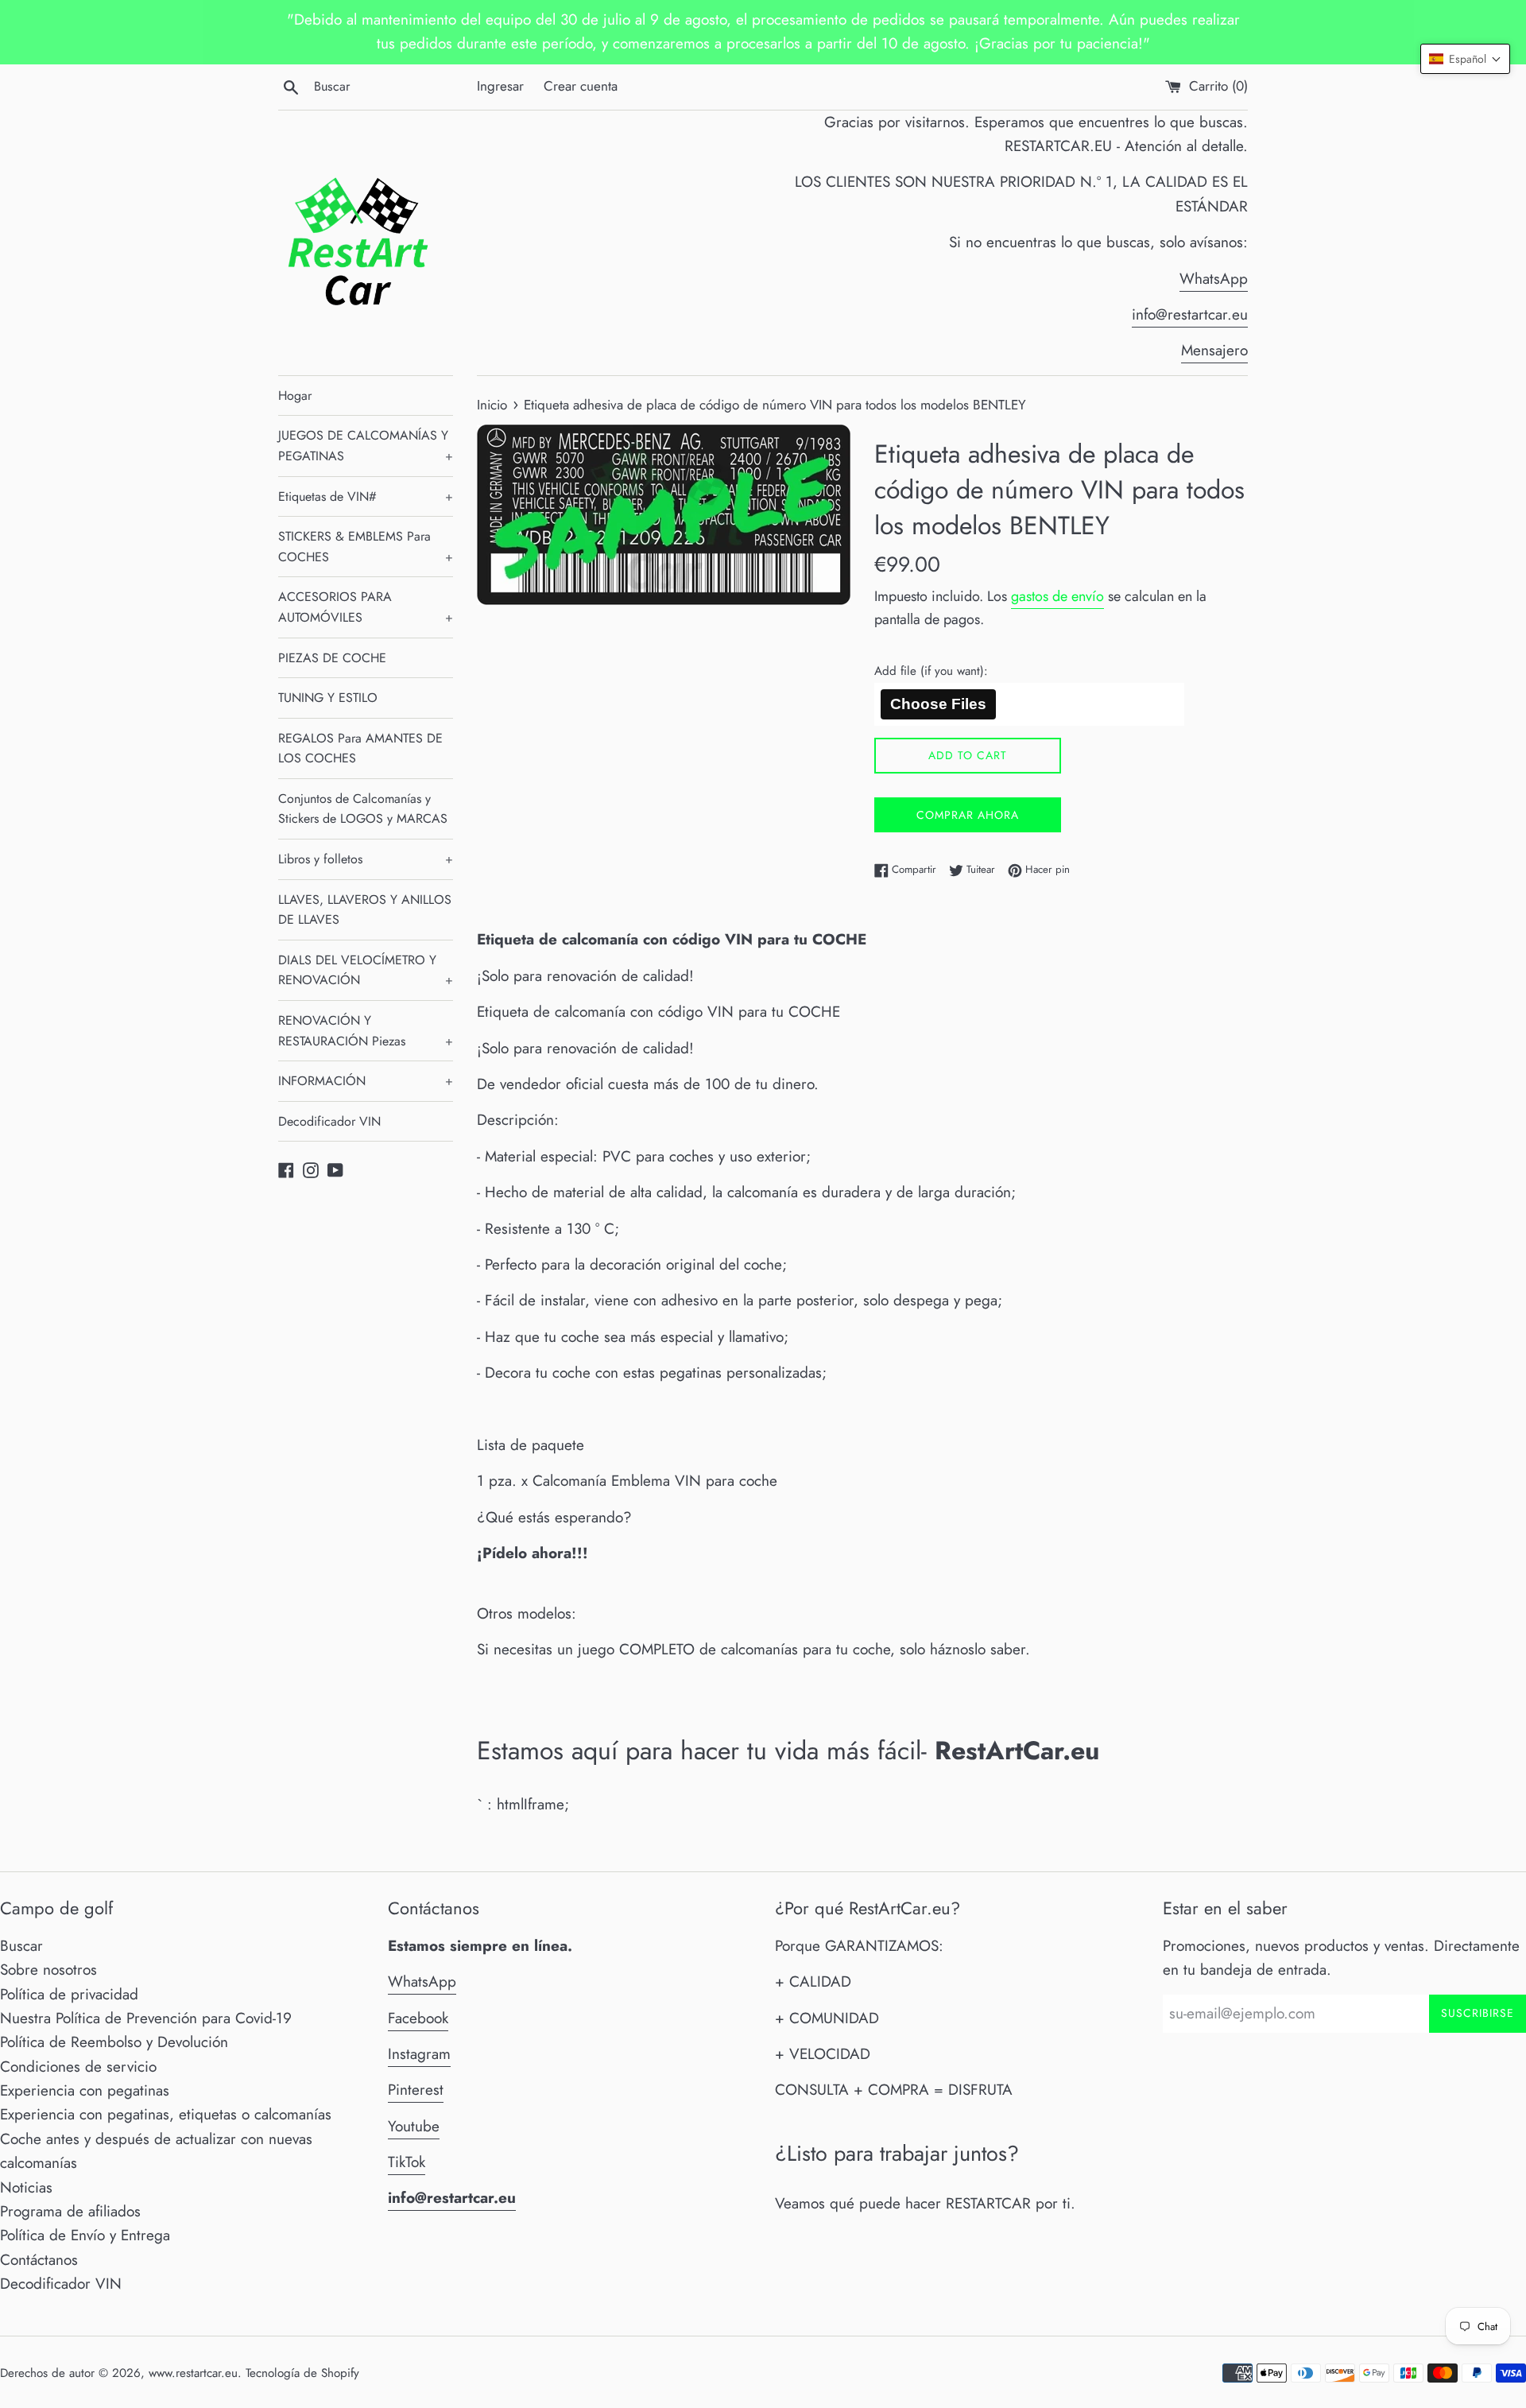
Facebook (418, 2018)
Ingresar (500, 86)
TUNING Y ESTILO (328, 698)
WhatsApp (1214, 279)
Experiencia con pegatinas (85, 2090)
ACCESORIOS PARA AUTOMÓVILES (366, 607)
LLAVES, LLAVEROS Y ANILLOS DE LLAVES (365, 910)
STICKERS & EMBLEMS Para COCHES (366, 547)
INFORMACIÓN (366, 1081)
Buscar (21, 1946)
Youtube (414, 2126)
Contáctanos (39, 2260)
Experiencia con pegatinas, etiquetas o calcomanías (166, 2114)
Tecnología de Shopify (302, 2373)
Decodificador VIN (329, 1121)
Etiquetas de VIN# (366, 496)
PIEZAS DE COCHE (332, 658)
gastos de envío (1057, 596)
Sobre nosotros (48, 1970)
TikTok (407, 2162)
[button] (1465, 59)
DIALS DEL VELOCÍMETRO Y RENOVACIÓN (366, 970)
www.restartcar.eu (193, 2373)
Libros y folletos (366, 859)
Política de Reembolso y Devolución (114, 2042)
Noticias (26, 2187)
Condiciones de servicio (78, 2067)
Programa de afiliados (70, 2211)
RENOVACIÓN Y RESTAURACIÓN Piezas (366, 1031)
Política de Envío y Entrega (85, 2235)
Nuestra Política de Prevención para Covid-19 (146, 2018)
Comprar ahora (968, 815)
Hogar (295, 396)
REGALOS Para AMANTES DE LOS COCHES (360, 748)
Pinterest (416, 2090)
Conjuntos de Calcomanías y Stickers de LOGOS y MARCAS (363, 809)
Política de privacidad (69, 1994)
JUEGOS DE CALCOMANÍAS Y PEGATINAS (366, 446)
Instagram (419, 2054)
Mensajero (1214, 350)
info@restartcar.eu (1190, 314)
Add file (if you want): (931, 671)
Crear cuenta (581, 86)
